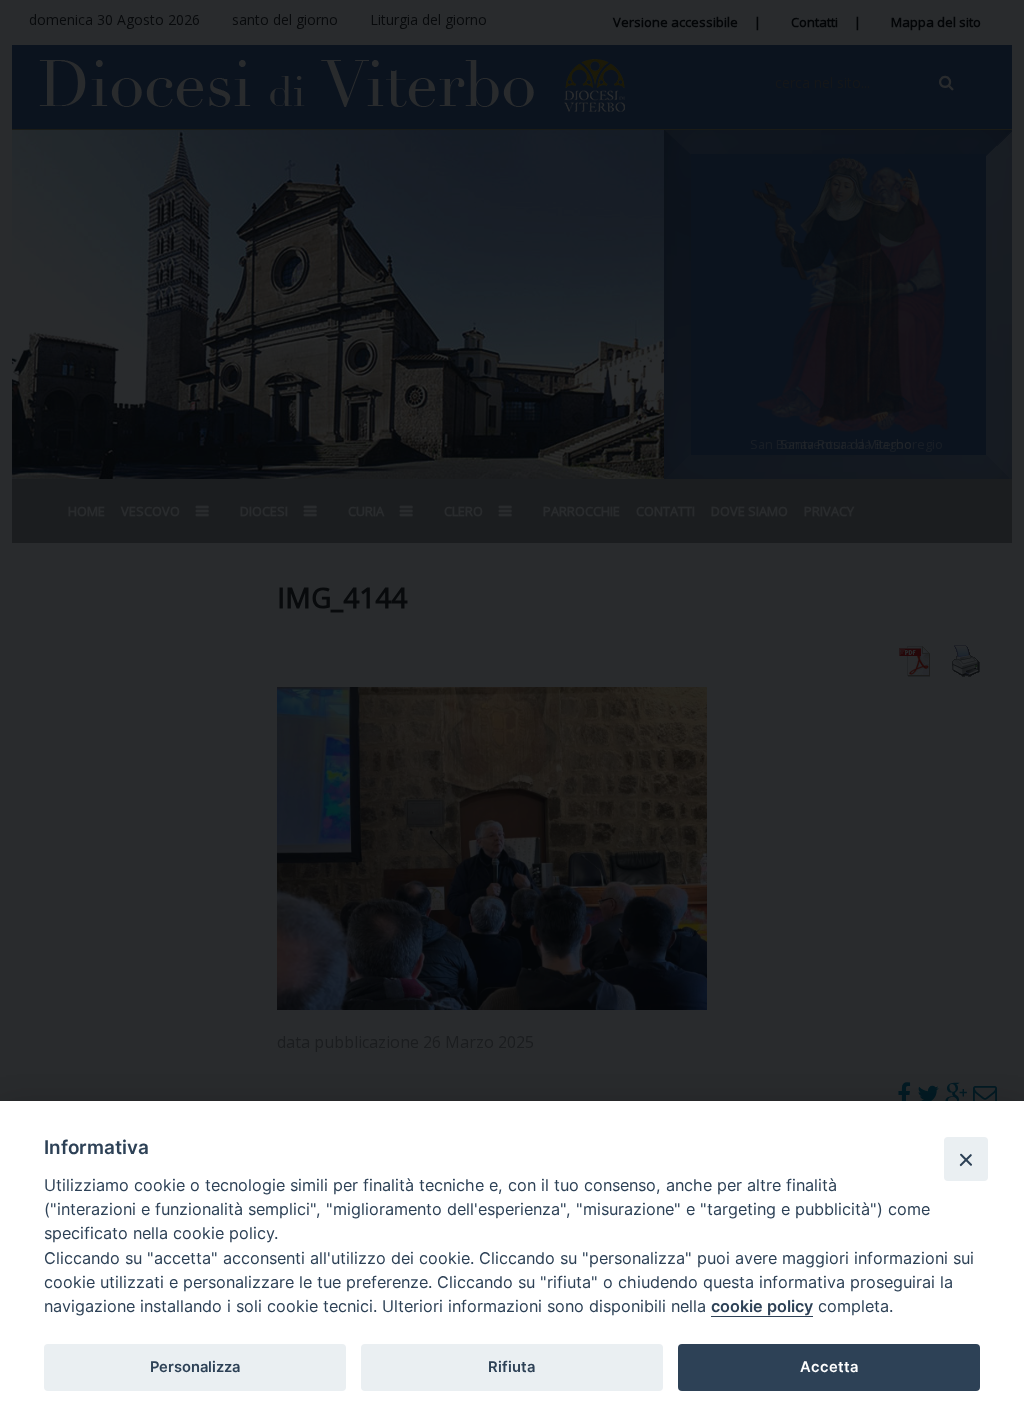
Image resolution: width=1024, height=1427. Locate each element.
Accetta (829, 1367)
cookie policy (762, 1306)
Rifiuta (511, 1367)
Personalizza (195, 1367)
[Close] (966, 1159)
